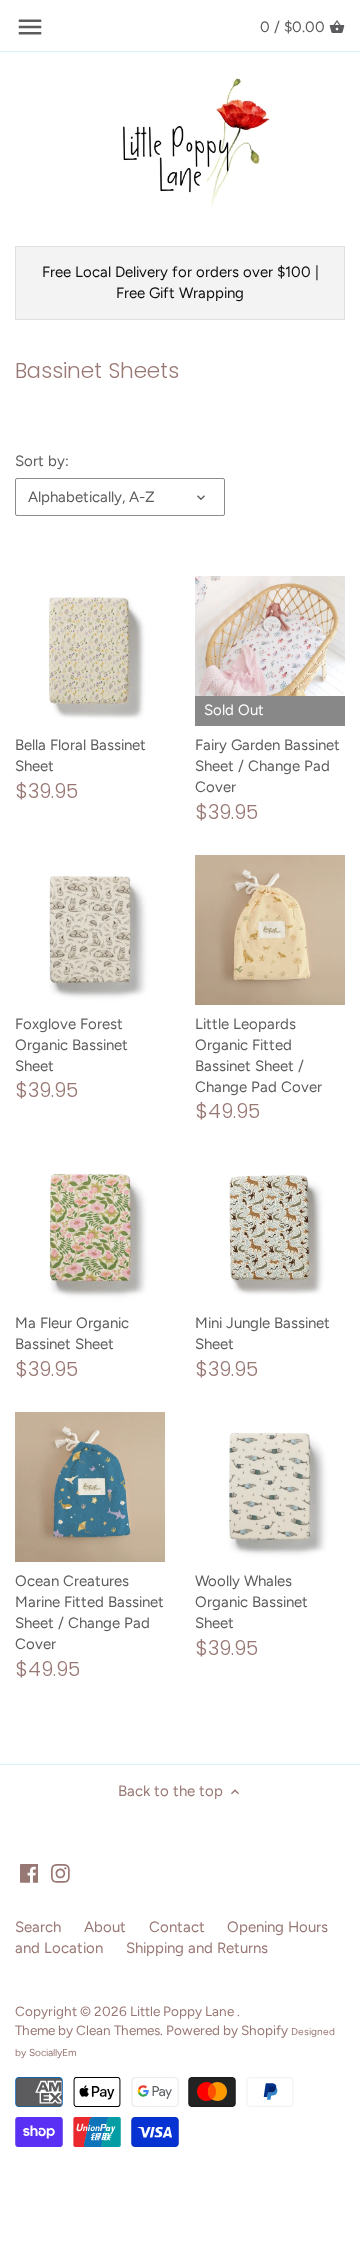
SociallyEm (53, 2052)
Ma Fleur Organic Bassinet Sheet (72, 1333)
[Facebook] (29, 1872)
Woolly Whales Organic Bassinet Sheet (251, 1602)
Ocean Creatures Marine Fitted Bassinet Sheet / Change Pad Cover (89, 1612)
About (105, 1927)
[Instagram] (60, 1872)
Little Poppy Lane (183, 2011)
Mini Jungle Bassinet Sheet (262, 1333)
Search (38, 1927)
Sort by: (42, 461)
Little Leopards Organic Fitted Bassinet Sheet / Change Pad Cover (258, 1055)
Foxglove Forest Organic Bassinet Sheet (71, 1045)
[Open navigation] (30, 27)
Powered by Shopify (227, 2030)
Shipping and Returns (197, 1948)
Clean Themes (118, 2030)
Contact (177, 1927)
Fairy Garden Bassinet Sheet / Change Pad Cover (267, 766)
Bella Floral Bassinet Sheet (80, 755)
